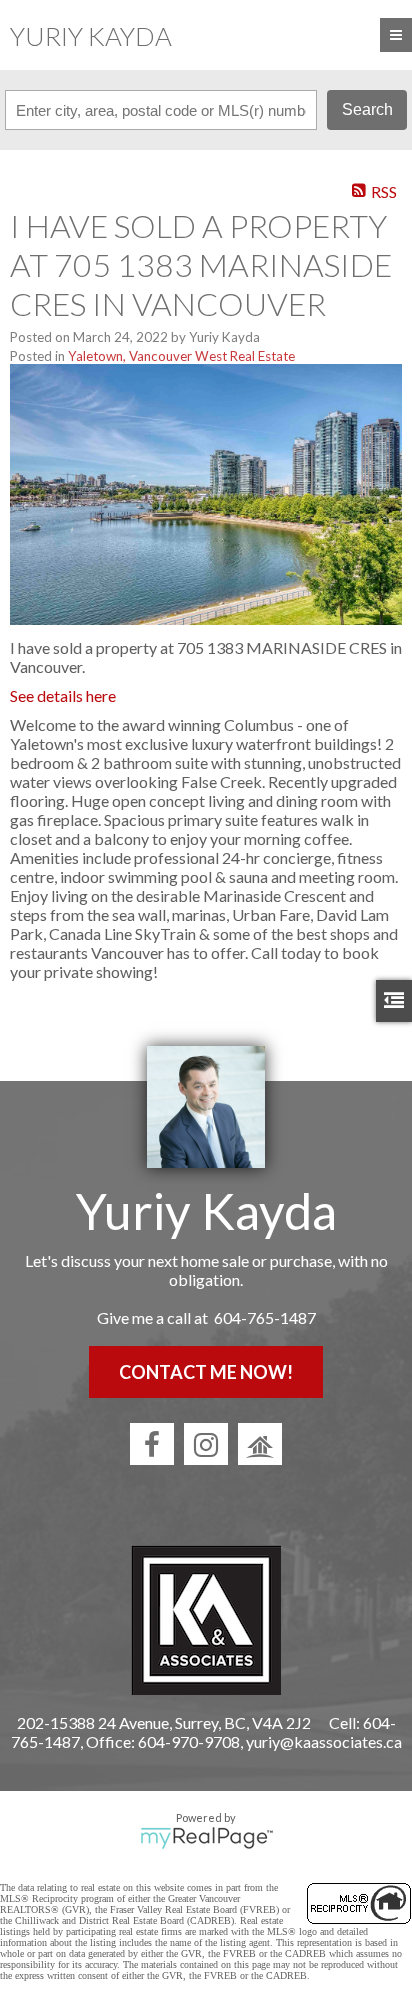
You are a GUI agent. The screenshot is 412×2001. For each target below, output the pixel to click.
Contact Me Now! (206, 1372)
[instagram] (206, 1444)
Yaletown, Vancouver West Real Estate (181, 356)
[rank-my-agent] (260, 1444)
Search (367, 109)
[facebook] (152, 1444)
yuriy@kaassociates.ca (324, 1741)
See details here (63, 695)
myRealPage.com (206, 1838)
